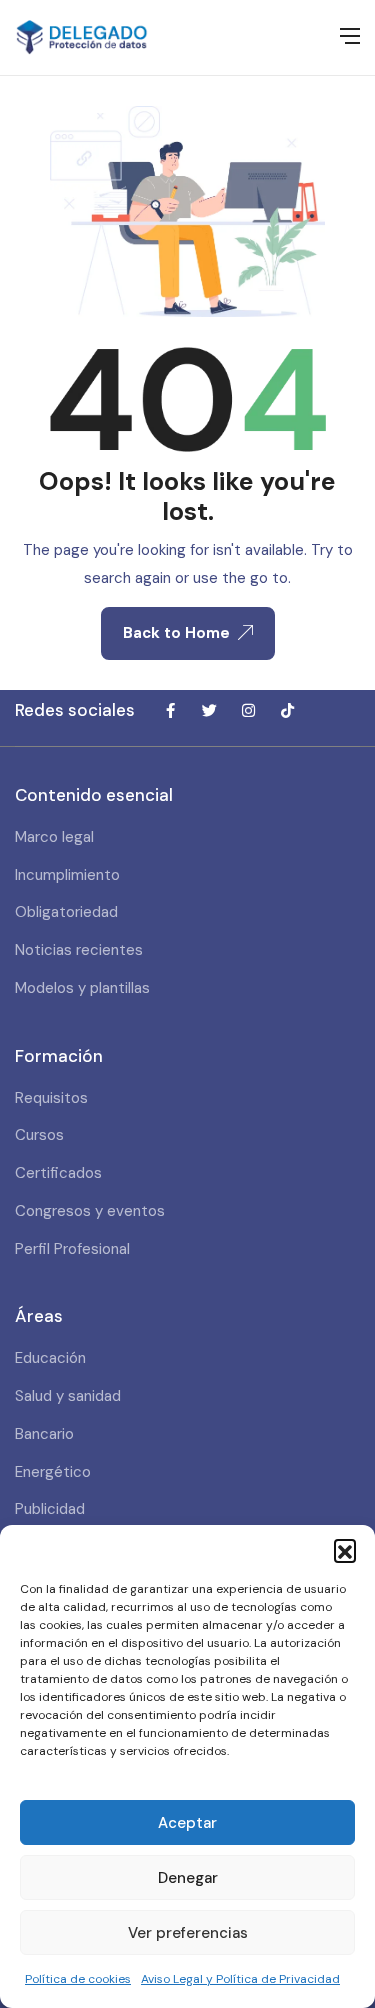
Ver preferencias (188, 1933)
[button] (345, 1550)
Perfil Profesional (72, 1249)
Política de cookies (78, 1979)
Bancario (44, 1434)
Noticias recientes (79, 950)
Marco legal (54, 837)
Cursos (39, 1135)
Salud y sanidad (68, 1396)
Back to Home (176, 633)
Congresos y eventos (90, 1211)
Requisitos (51, 1098)
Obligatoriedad (66, 912)
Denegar (188, 1878)
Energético (53, 1472)
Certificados (58, 1173)
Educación (50, 1358)
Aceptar (187, 1823)
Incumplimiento (67, 875)
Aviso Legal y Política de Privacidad (240, 1979)
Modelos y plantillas (82, 988)
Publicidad (50, 1509)
